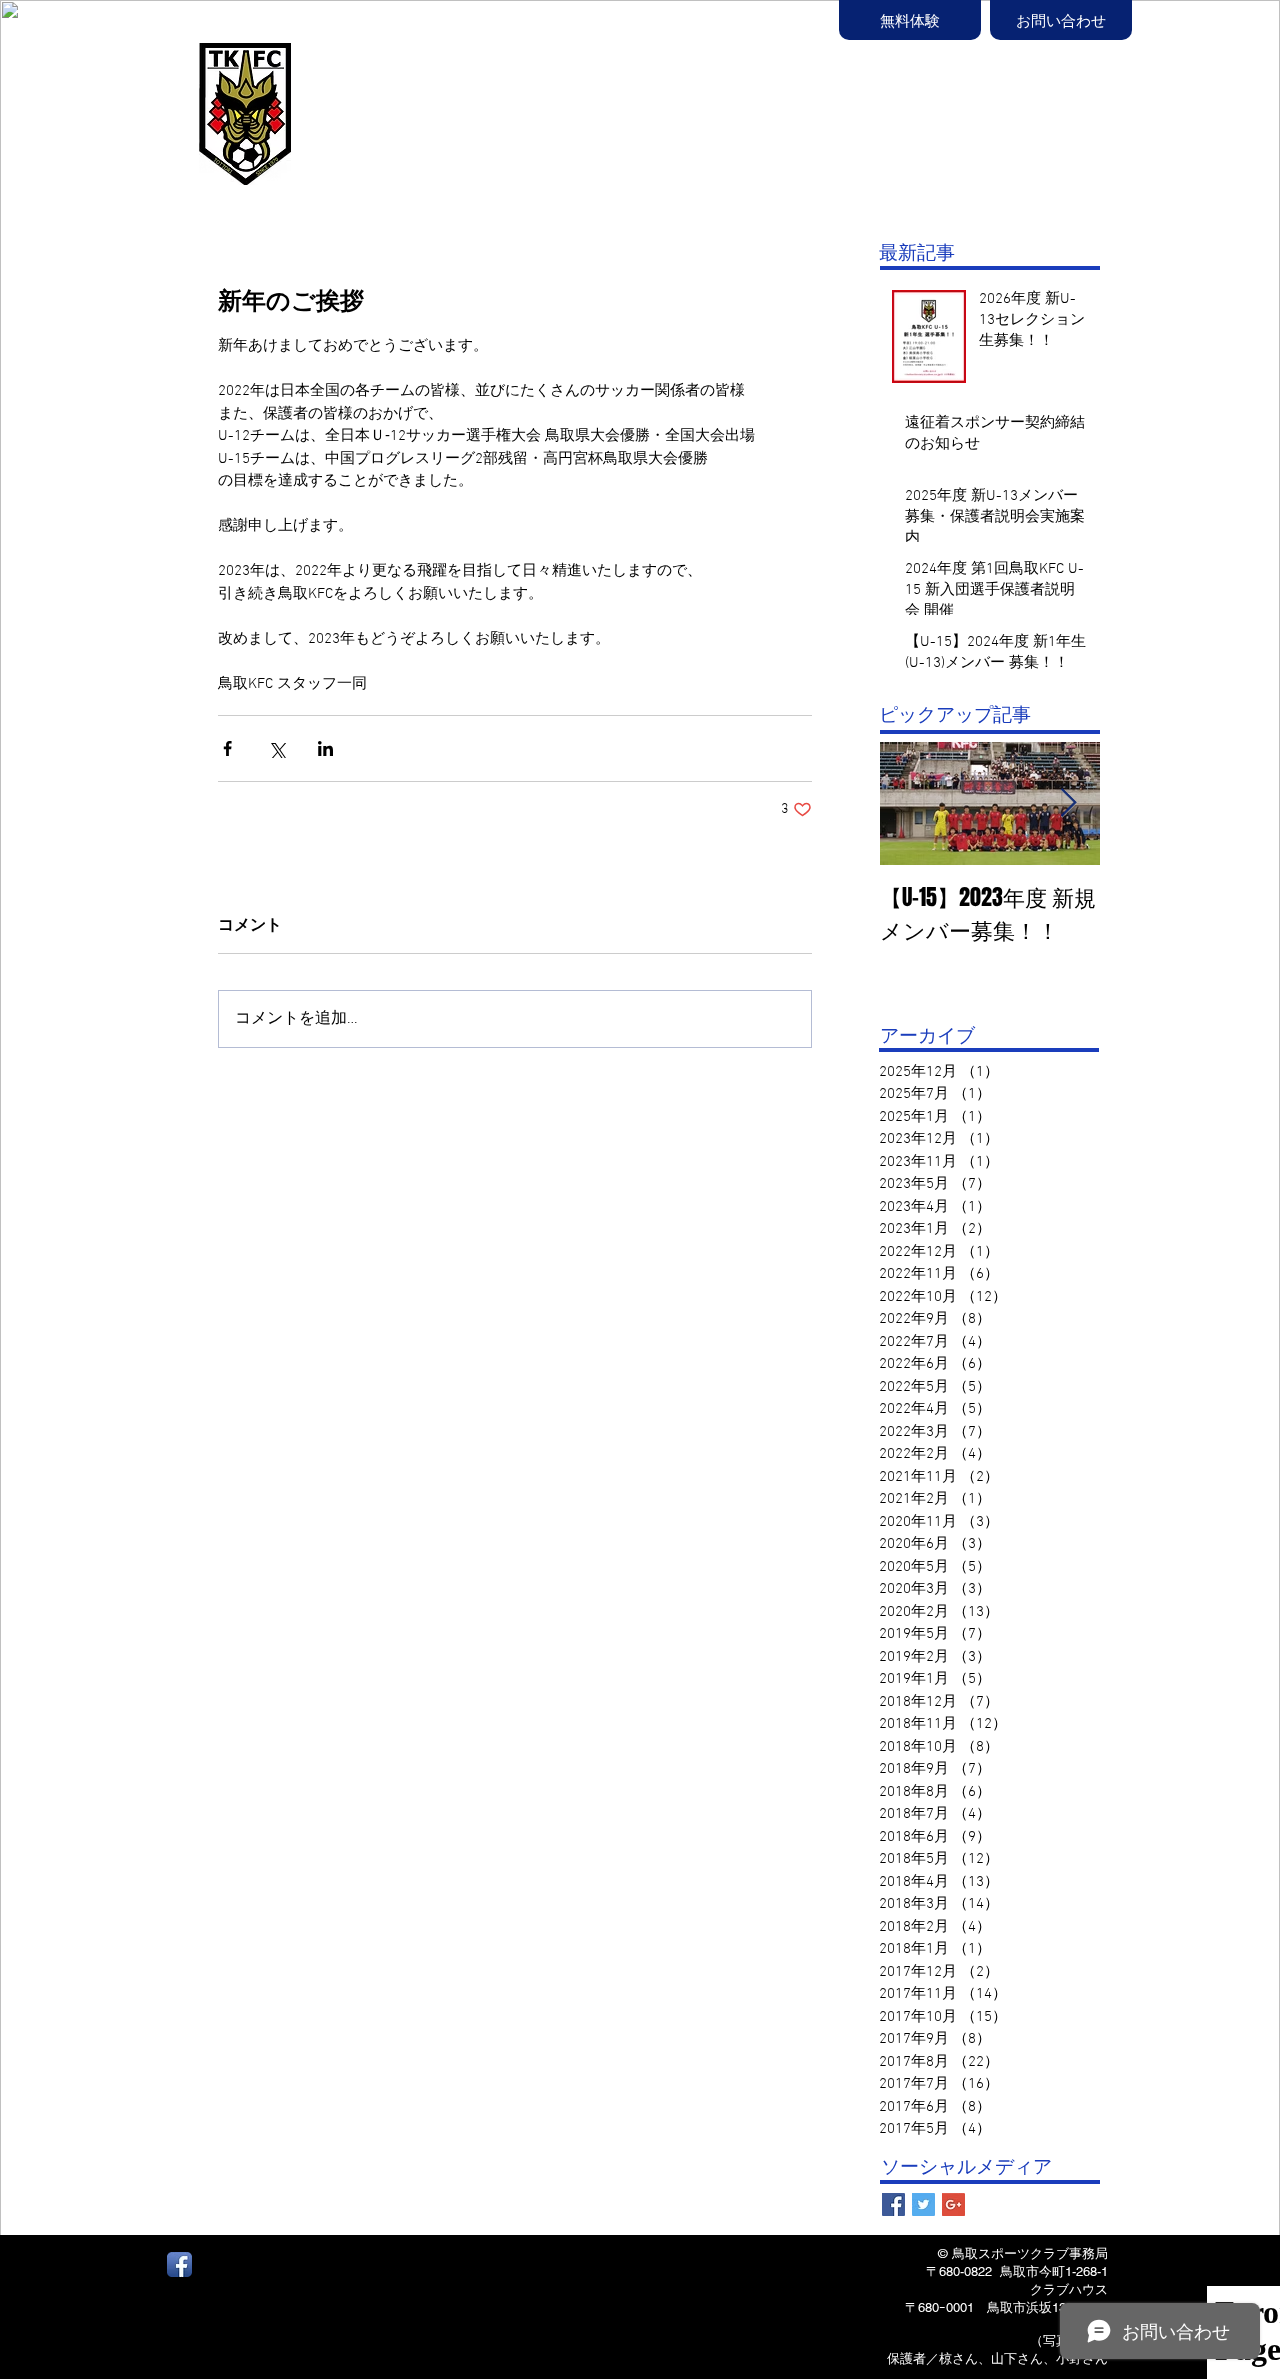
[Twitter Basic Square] (923, 2204)
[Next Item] (1068, 803)
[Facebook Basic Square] (893, 2204)
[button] (730, 117)
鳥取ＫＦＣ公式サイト (420, 97)
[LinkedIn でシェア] (325, 748)
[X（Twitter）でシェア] (276, 748)
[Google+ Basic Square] (953, 2204)
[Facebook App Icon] (179, 2264)
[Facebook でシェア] (227, 748)
